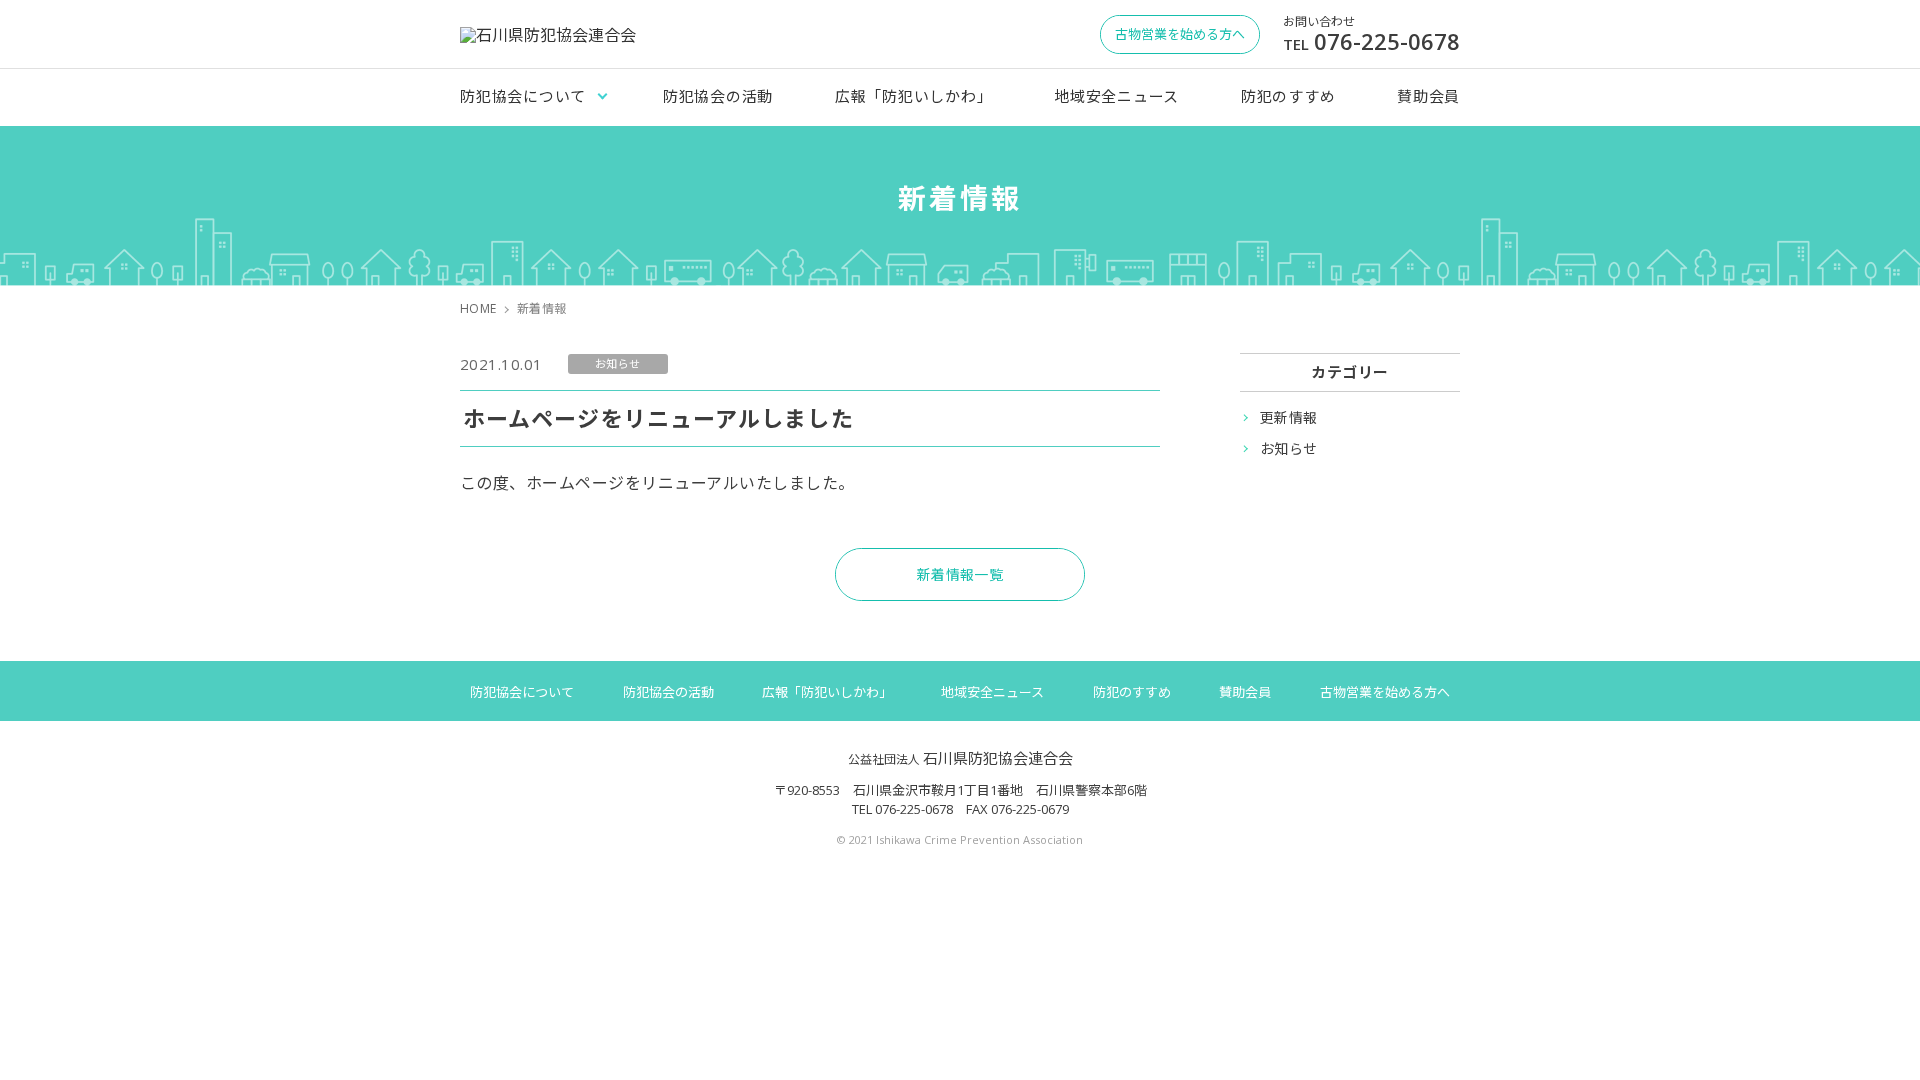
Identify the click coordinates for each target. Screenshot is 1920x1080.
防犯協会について (523, 96)
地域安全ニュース (1116, 96)
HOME (478, 308)
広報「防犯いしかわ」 (914, 96)
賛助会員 (1428, 96)
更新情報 (1289, 417)
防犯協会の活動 (718, 96)
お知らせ (1289, 448)
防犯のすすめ (1288, 96)
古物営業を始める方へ (1385, 692)
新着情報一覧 (960, 574)
